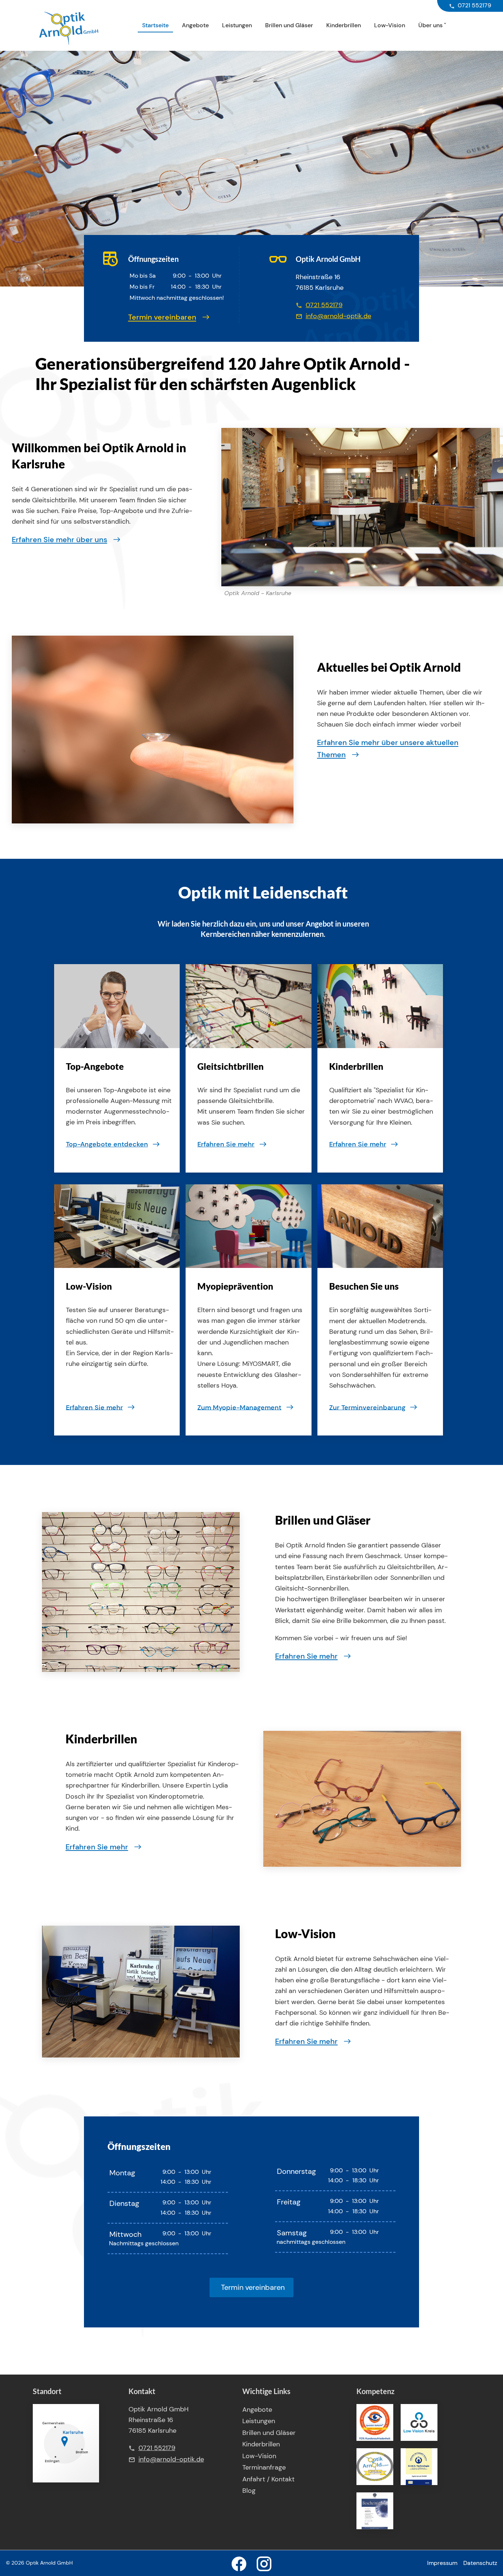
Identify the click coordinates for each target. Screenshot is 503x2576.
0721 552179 (324, 305)
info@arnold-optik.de (338, 316)
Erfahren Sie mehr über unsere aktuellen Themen (388, 749)
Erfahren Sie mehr (306, 1656)
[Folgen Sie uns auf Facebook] (239, 2563)
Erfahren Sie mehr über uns (59, 540)
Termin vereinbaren (162, 317)
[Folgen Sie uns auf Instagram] (264, 2563)
